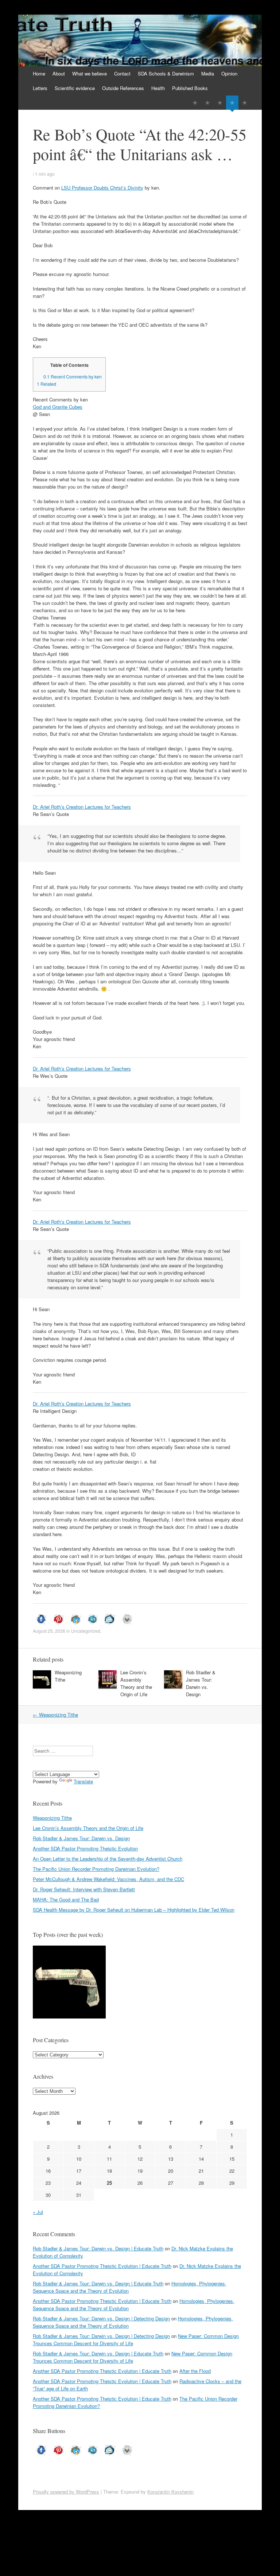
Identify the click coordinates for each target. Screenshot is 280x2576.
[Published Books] (245, 103)
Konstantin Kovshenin (170, 2492)
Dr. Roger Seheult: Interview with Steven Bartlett (84, 1889)
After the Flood (195, 2371)
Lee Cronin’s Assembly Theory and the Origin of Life (136, 1683)
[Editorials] (195, 103)
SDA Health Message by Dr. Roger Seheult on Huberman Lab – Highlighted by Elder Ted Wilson (134, 1910)
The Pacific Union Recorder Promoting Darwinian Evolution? (96, 1869)
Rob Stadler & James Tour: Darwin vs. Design (201, 1683)
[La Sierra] (232, 103)
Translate (83, 1781)
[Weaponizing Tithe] (69, 1983)
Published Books (190, 88)
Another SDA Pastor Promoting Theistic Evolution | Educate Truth (102, 2266)
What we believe (90, 73)
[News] (220, 103)
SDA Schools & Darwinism (166, 73)
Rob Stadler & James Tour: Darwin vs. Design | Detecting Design (101, 2318)
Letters (40, 88)
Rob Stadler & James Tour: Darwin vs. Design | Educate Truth (98, 2248)
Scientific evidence (75, 88)
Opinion (229, 73)
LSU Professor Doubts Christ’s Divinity (102, 188)
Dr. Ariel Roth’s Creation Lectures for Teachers (82, 807)
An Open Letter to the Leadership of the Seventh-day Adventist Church (108, 1859)
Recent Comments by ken (73, 377)
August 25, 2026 (49, 1631)
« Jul (38, 2212)
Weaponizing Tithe (55, 1715)
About (59, 73)
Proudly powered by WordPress (66, 2492)
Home (39, 73)
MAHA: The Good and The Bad (66, 1899)
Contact (122, 73)
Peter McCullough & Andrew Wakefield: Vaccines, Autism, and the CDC (108, 1879)
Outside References (123, 88)
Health (158, 88)
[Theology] (207, 103)
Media (208, 73)
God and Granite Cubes (58, 407)
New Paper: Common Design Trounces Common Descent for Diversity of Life (133, 2357)
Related (46, 384)
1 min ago (45, 174)
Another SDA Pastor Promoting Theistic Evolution (85, 1848)
